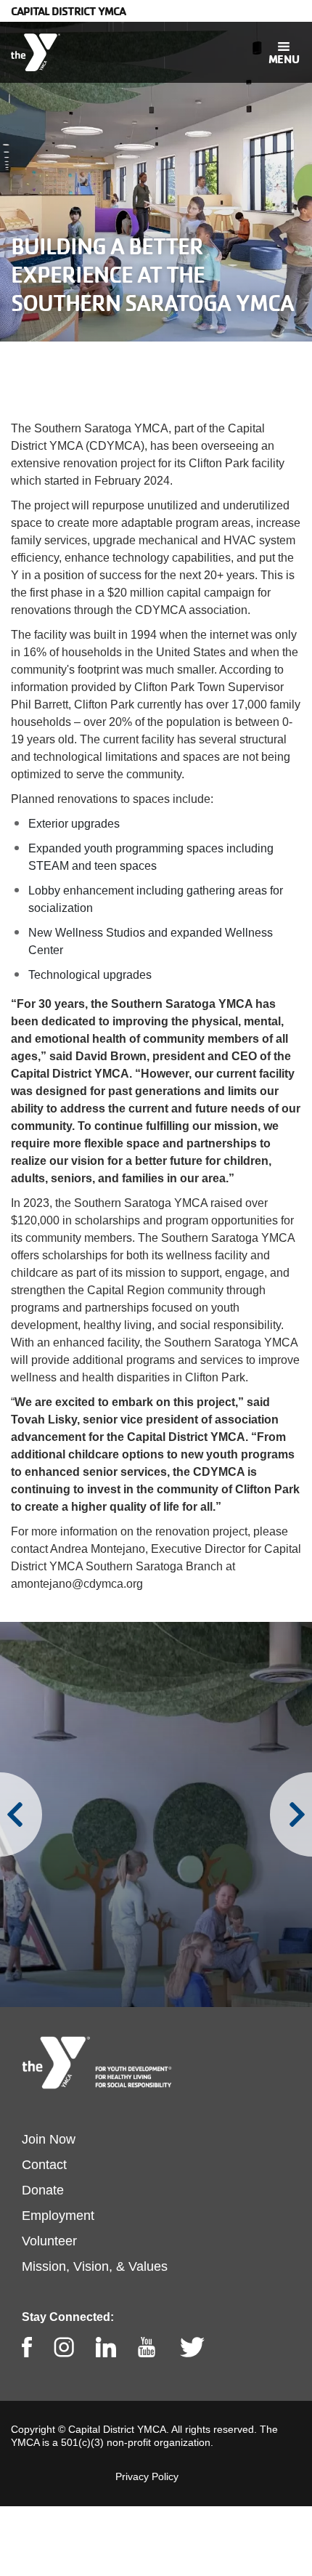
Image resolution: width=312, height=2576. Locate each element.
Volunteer (49, 2241)
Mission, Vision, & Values (95, 2266)
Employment (58, 2216)
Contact (44, 2165)
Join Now (49, 2139)
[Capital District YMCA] (36, 52)
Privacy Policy (147, 2476)
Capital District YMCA (68, 11)
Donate (43, 2190)
